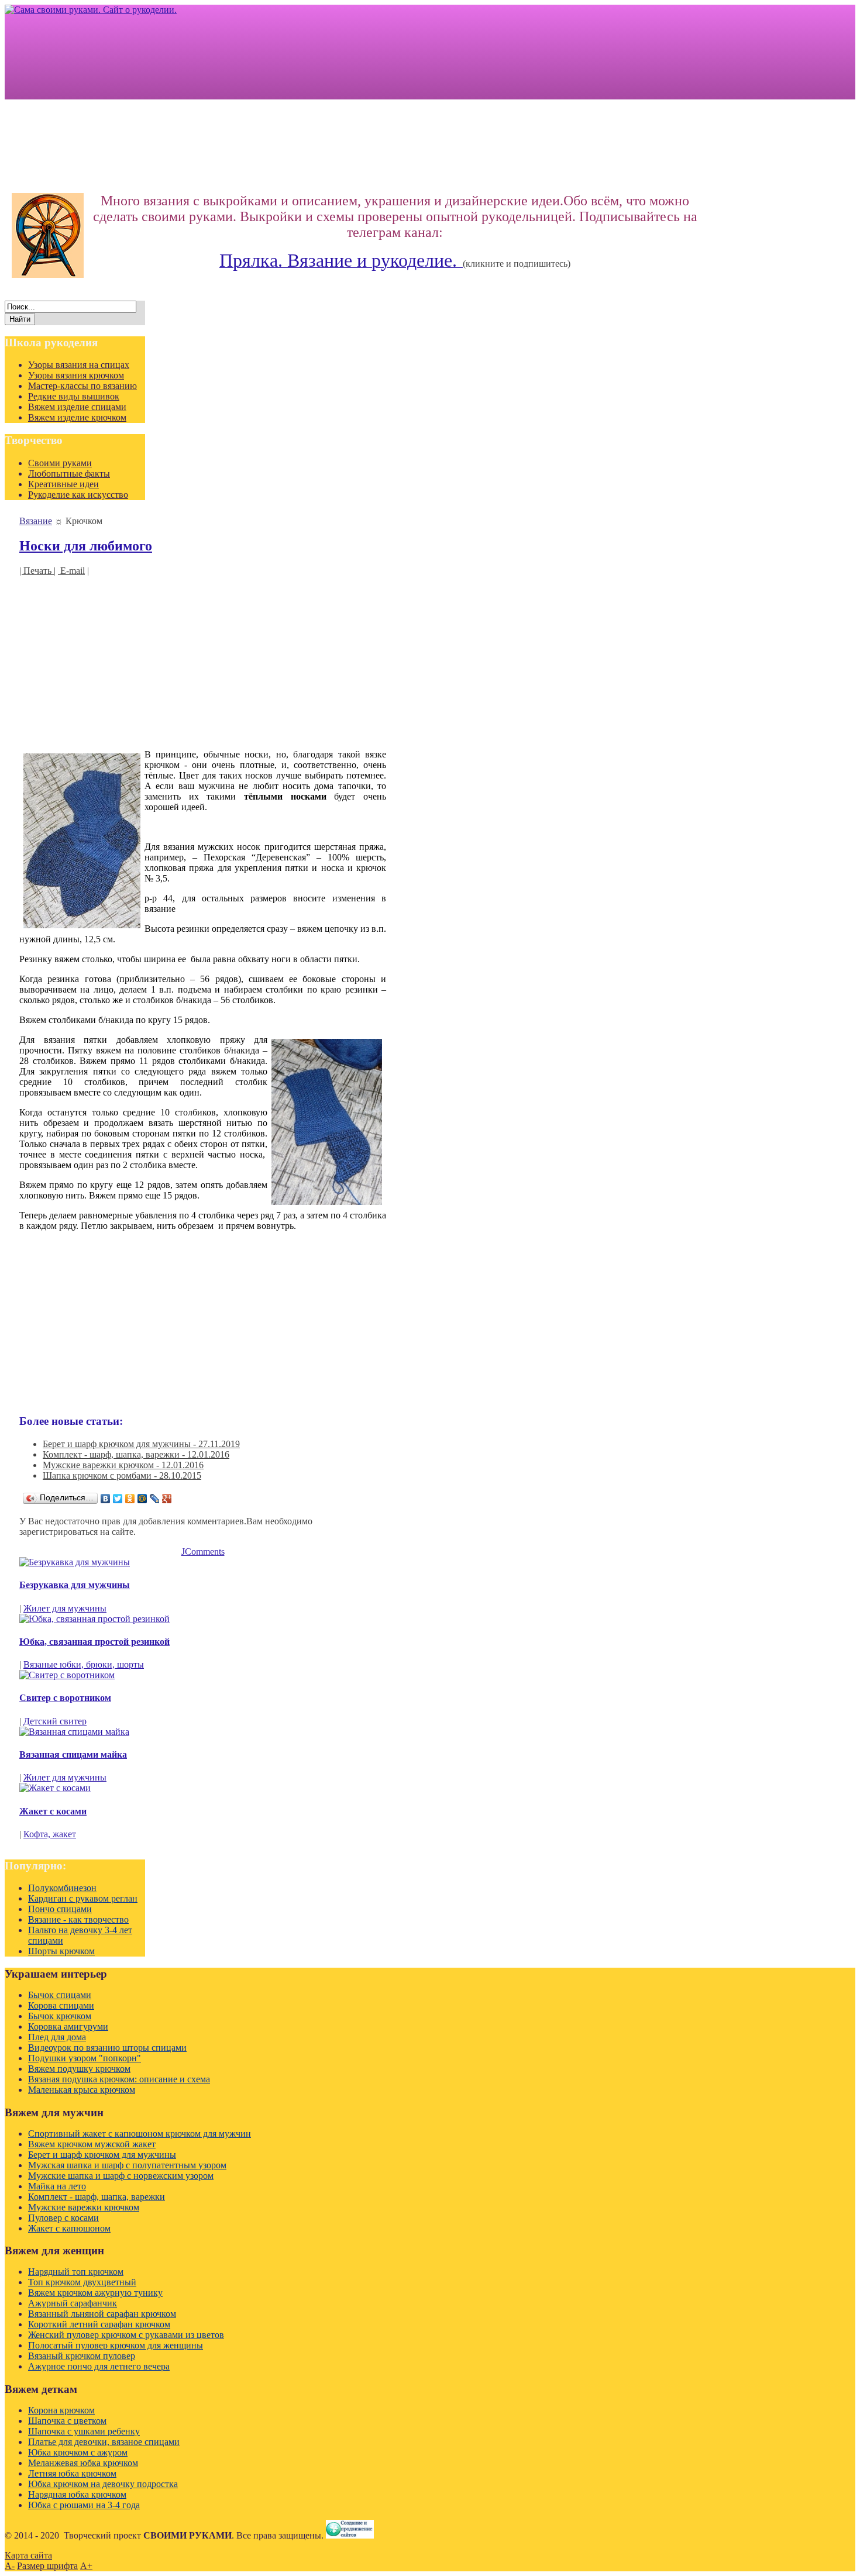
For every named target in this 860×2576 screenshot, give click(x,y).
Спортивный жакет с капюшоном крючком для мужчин (140, 2134)
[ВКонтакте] (106, 1499)
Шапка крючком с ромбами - (122, 1475)
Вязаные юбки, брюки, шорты (84, 1664)
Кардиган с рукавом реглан (83, 1898)
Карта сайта (28, 2555)
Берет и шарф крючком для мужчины (102, 2155)
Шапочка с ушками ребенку (84, 2431)
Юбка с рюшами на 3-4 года (84, 2505)
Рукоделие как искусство (78, 495)
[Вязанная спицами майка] (74, 1732)
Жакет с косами (53, 1811)
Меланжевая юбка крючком (83, 2463)
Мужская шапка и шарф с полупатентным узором (127, 2165)
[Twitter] (118, 1499)
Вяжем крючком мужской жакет (92, 2144)
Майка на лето (57, 2186)
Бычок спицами (60, 1995)
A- (10, 2566)
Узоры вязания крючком (76, 375)
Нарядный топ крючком (76, 2272)
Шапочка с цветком (67, 2421)
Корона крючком (61, 2410)
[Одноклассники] (130, 1499)
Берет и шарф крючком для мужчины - (141, 1444)
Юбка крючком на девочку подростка (103, 2484)
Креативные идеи (63, 484)
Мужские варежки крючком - (123, 1465)
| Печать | (37, 571)
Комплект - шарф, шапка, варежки (97, 2197)
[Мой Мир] (142, 1499)
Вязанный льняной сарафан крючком (102, 2314)
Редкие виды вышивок (74, 396)
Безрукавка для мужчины (75, 1585)
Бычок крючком (60, 2016)
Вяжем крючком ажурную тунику (95, 2293)
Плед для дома (57, 2037)
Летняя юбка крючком (72, 2473)
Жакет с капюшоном (69, 2228)
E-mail (71, 571)
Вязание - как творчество (78, 1919)
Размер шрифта (47, 2566)
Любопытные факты (69, 473)
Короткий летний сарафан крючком (99, 2324)
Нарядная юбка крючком (77, 2494)
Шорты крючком (61, 1951)
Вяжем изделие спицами (77, 407)
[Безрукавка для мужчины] (75, 1562)
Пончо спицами (60, 1909)
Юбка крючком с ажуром (78, 2452)
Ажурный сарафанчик (73, 2303)
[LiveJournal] (155, 1499)
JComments (203, 1552)
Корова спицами (61, 2005)
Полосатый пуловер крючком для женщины (116, 2345)
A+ (86, 2566)
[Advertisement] (203, 658)
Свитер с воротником (65, 1698)
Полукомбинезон (62, 1888)
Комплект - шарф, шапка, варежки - (136, 1454)
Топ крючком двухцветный (82, 2282)
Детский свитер (55, 1721)
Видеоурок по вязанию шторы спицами (107, 2048)
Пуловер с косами (63, 2218)
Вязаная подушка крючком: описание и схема (119, 2079)
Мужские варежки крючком (84, 2207)
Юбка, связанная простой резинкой (94, 1642)
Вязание (36, 521)
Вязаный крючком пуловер (82, 2356)
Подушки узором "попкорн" (85, 2058)
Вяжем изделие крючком (77, 417)
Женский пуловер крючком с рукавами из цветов (126, 2335)
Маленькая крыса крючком (82, 2090)
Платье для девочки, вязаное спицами (104, 2442)
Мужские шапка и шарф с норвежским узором (121, 2176)
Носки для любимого (86, 546)
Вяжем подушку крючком (79, 2069)
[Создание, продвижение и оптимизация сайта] (350, 2535)
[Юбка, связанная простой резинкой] (94, 1619)
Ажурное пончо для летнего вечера (99, 2366)
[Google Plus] (167, 1499)
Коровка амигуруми (68, 2026)
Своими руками (60, 463)
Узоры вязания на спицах (79, 365)
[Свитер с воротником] (67, 1675)
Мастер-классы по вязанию (82, 386)
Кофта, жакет (50, 1834)
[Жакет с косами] (55, 1788)
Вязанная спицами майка (73, 1754)
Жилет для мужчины (65, 1608)
